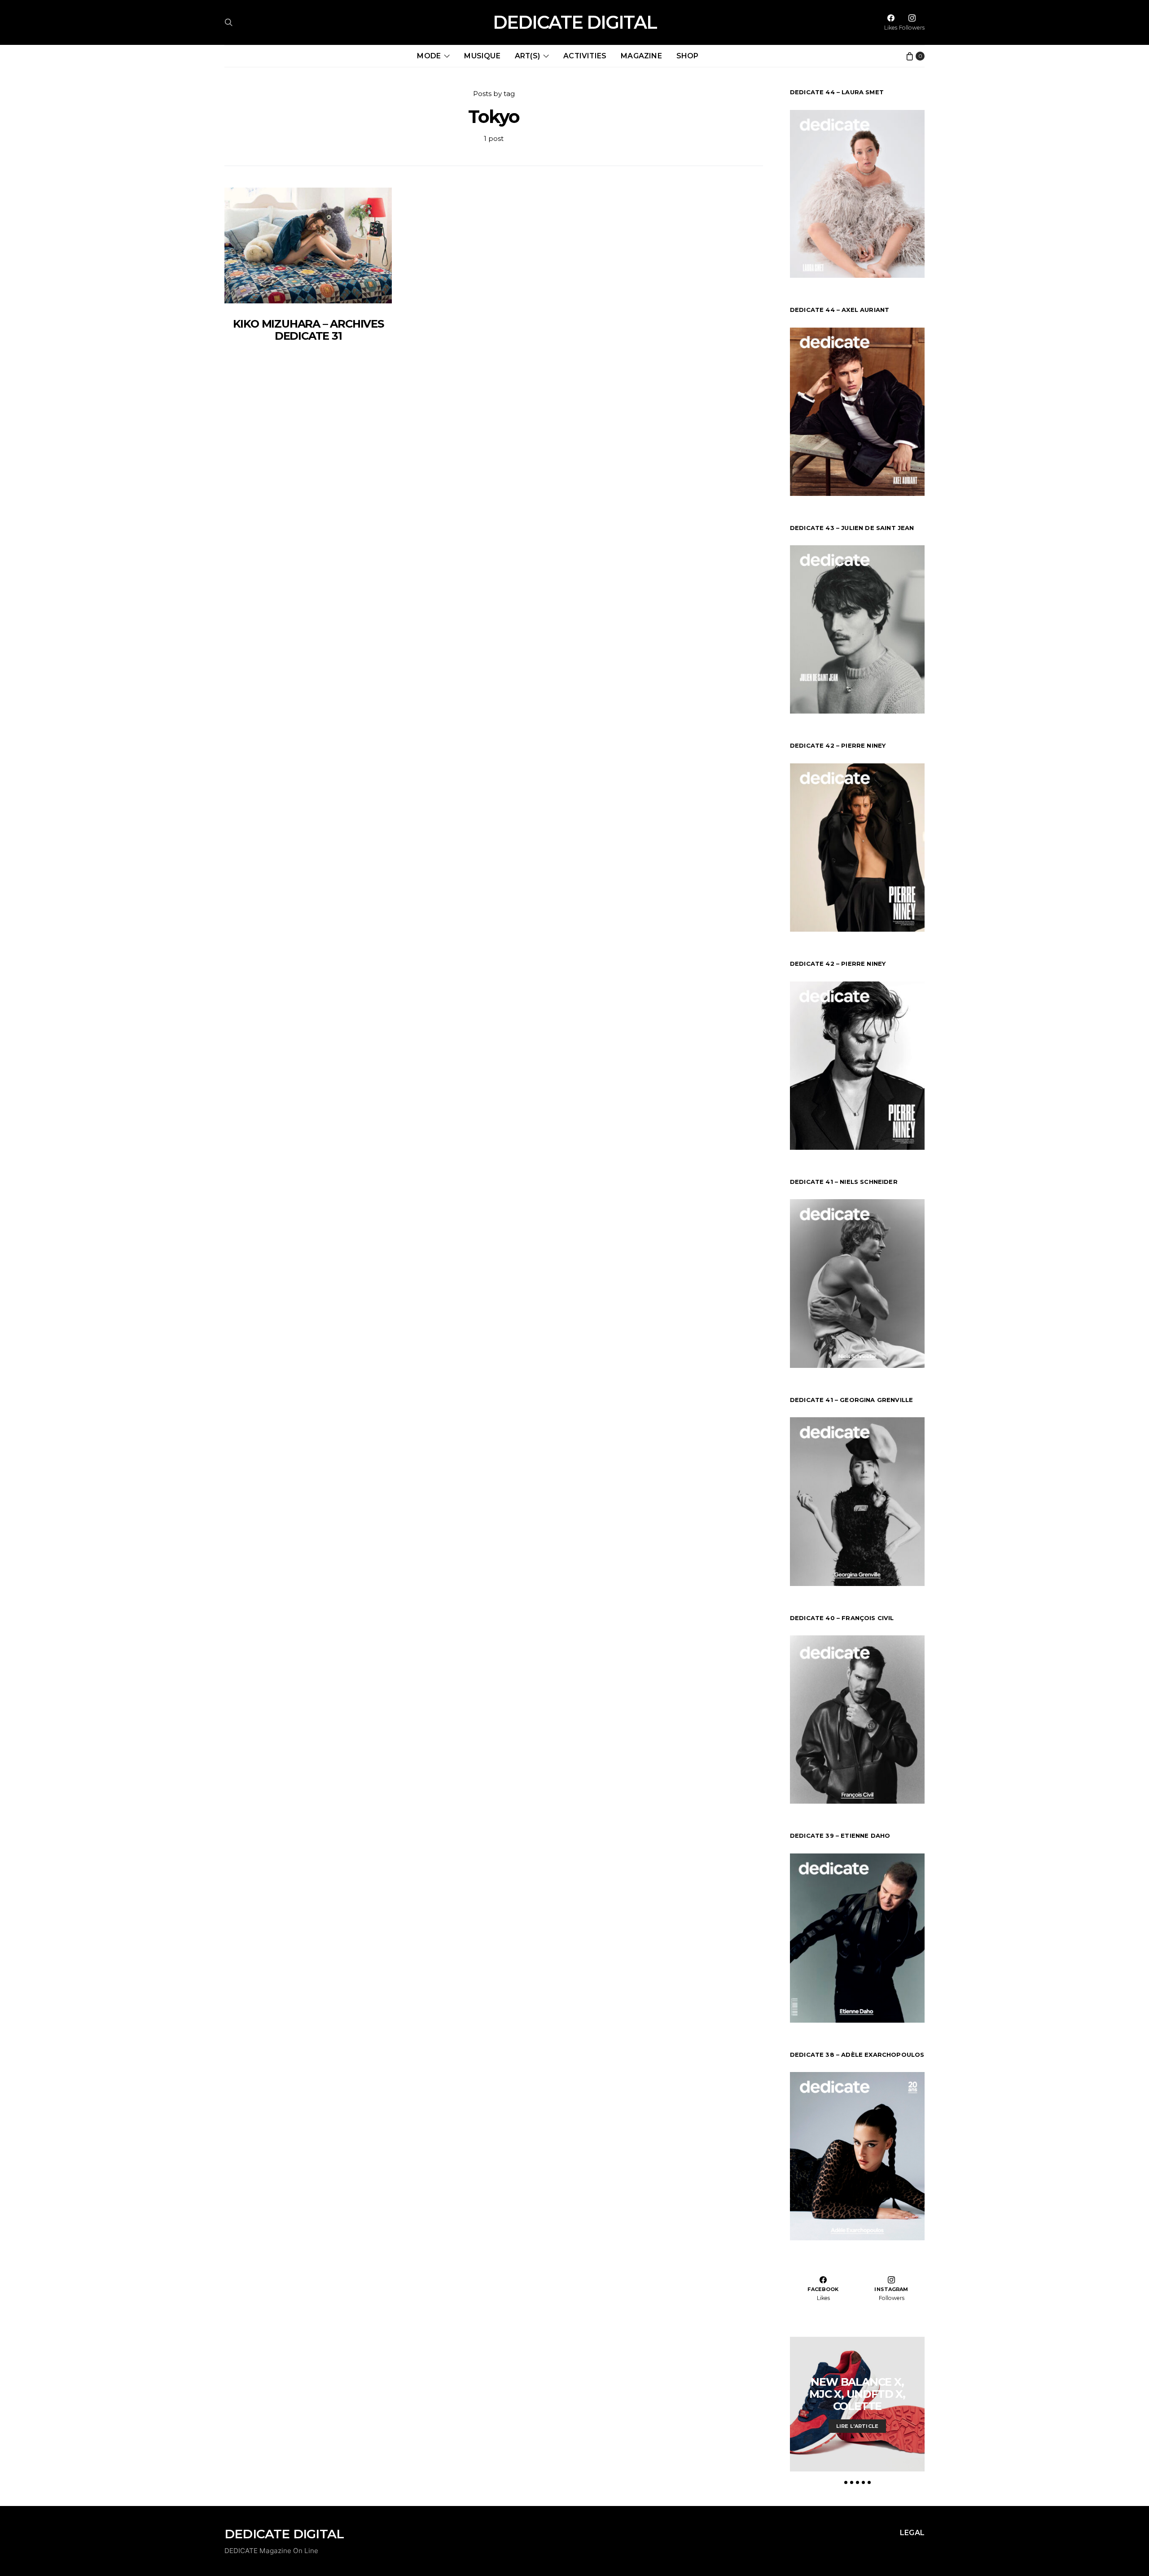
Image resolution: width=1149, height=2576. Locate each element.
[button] (846, 2482)
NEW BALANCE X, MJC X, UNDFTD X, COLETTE (857, 2394)
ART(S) (527, 56)
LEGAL (912, 2533)
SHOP (688, 56)
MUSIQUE (482, 56)
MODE (429, 56)
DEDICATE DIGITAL (575, 22)
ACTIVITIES (585, 56)
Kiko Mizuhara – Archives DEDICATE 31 (308, 330)
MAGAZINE (641, 56)
